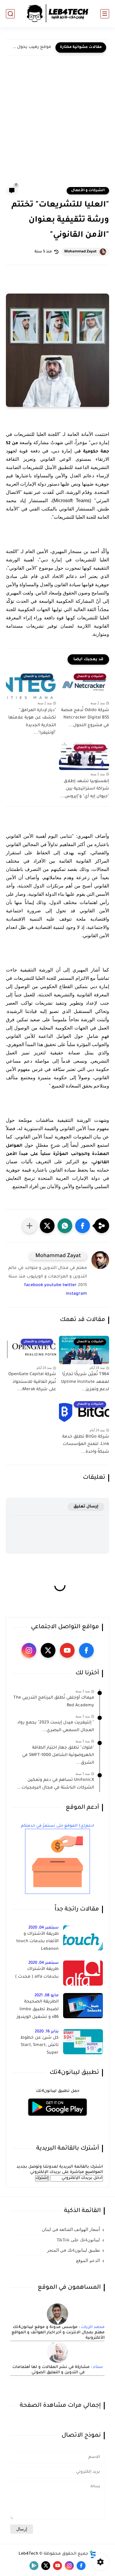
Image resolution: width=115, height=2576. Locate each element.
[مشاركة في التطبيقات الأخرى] (29, 1226)
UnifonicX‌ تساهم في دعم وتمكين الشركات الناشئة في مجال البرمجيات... (56, 1784)
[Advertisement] (57, 125)
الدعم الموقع (88, 2261)
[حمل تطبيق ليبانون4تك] (57, 2120)
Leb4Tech (28, 2554)
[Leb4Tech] (57, 14)
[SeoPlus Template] (93, 2554)
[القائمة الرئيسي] (105, 14)
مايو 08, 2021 (47, 1996)
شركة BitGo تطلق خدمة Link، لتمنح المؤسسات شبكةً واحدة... (86, 1445)
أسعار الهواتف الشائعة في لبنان (71, 2229)
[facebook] (86, 1650)
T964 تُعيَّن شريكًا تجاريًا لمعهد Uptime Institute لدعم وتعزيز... (85, 1382)
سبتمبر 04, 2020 (43, 1928)
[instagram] (29, 1650)
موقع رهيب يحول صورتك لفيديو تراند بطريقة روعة (30, 47)
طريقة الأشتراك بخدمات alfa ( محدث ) (37, 1973)
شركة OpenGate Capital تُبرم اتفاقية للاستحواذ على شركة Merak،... (32, 1382)
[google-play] (34, 2566)
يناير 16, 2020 (47, 2032)
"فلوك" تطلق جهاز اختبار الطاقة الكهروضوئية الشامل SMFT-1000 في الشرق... (58, 1756)
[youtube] (67, 1650)
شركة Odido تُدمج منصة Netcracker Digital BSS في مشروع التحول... (85, 718)
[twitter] (48, 1650)
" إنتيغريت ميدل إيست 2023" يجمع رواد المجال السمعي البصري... (56, 1727)
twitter (70, 1285)
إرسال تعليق (86, 1507)
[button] (83, 1226)
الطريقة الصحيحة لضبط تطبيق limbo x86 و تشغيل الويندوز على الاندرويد (38, 2010)
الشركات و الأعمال (88, 191)
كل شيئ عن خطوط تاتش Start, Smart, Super (40, 2046)
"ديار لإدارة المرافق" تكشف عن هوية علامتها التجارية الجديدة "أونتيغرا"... (32, 722)
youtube (53, 1285)
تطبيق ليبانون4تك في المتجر (73, 2250)
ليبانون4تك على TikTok (78, 2240)
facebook (34, 1285)
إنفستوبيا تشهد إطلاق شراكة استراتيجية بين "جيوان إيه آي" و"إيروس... (85, 789)
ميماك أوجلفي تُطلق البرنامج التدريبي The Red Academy (54, 1702)
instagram (76, 1294)
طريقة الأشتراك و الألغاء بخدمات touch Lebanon (37, 1942)
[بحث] (10, 14)
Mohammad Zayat (80, 252)
